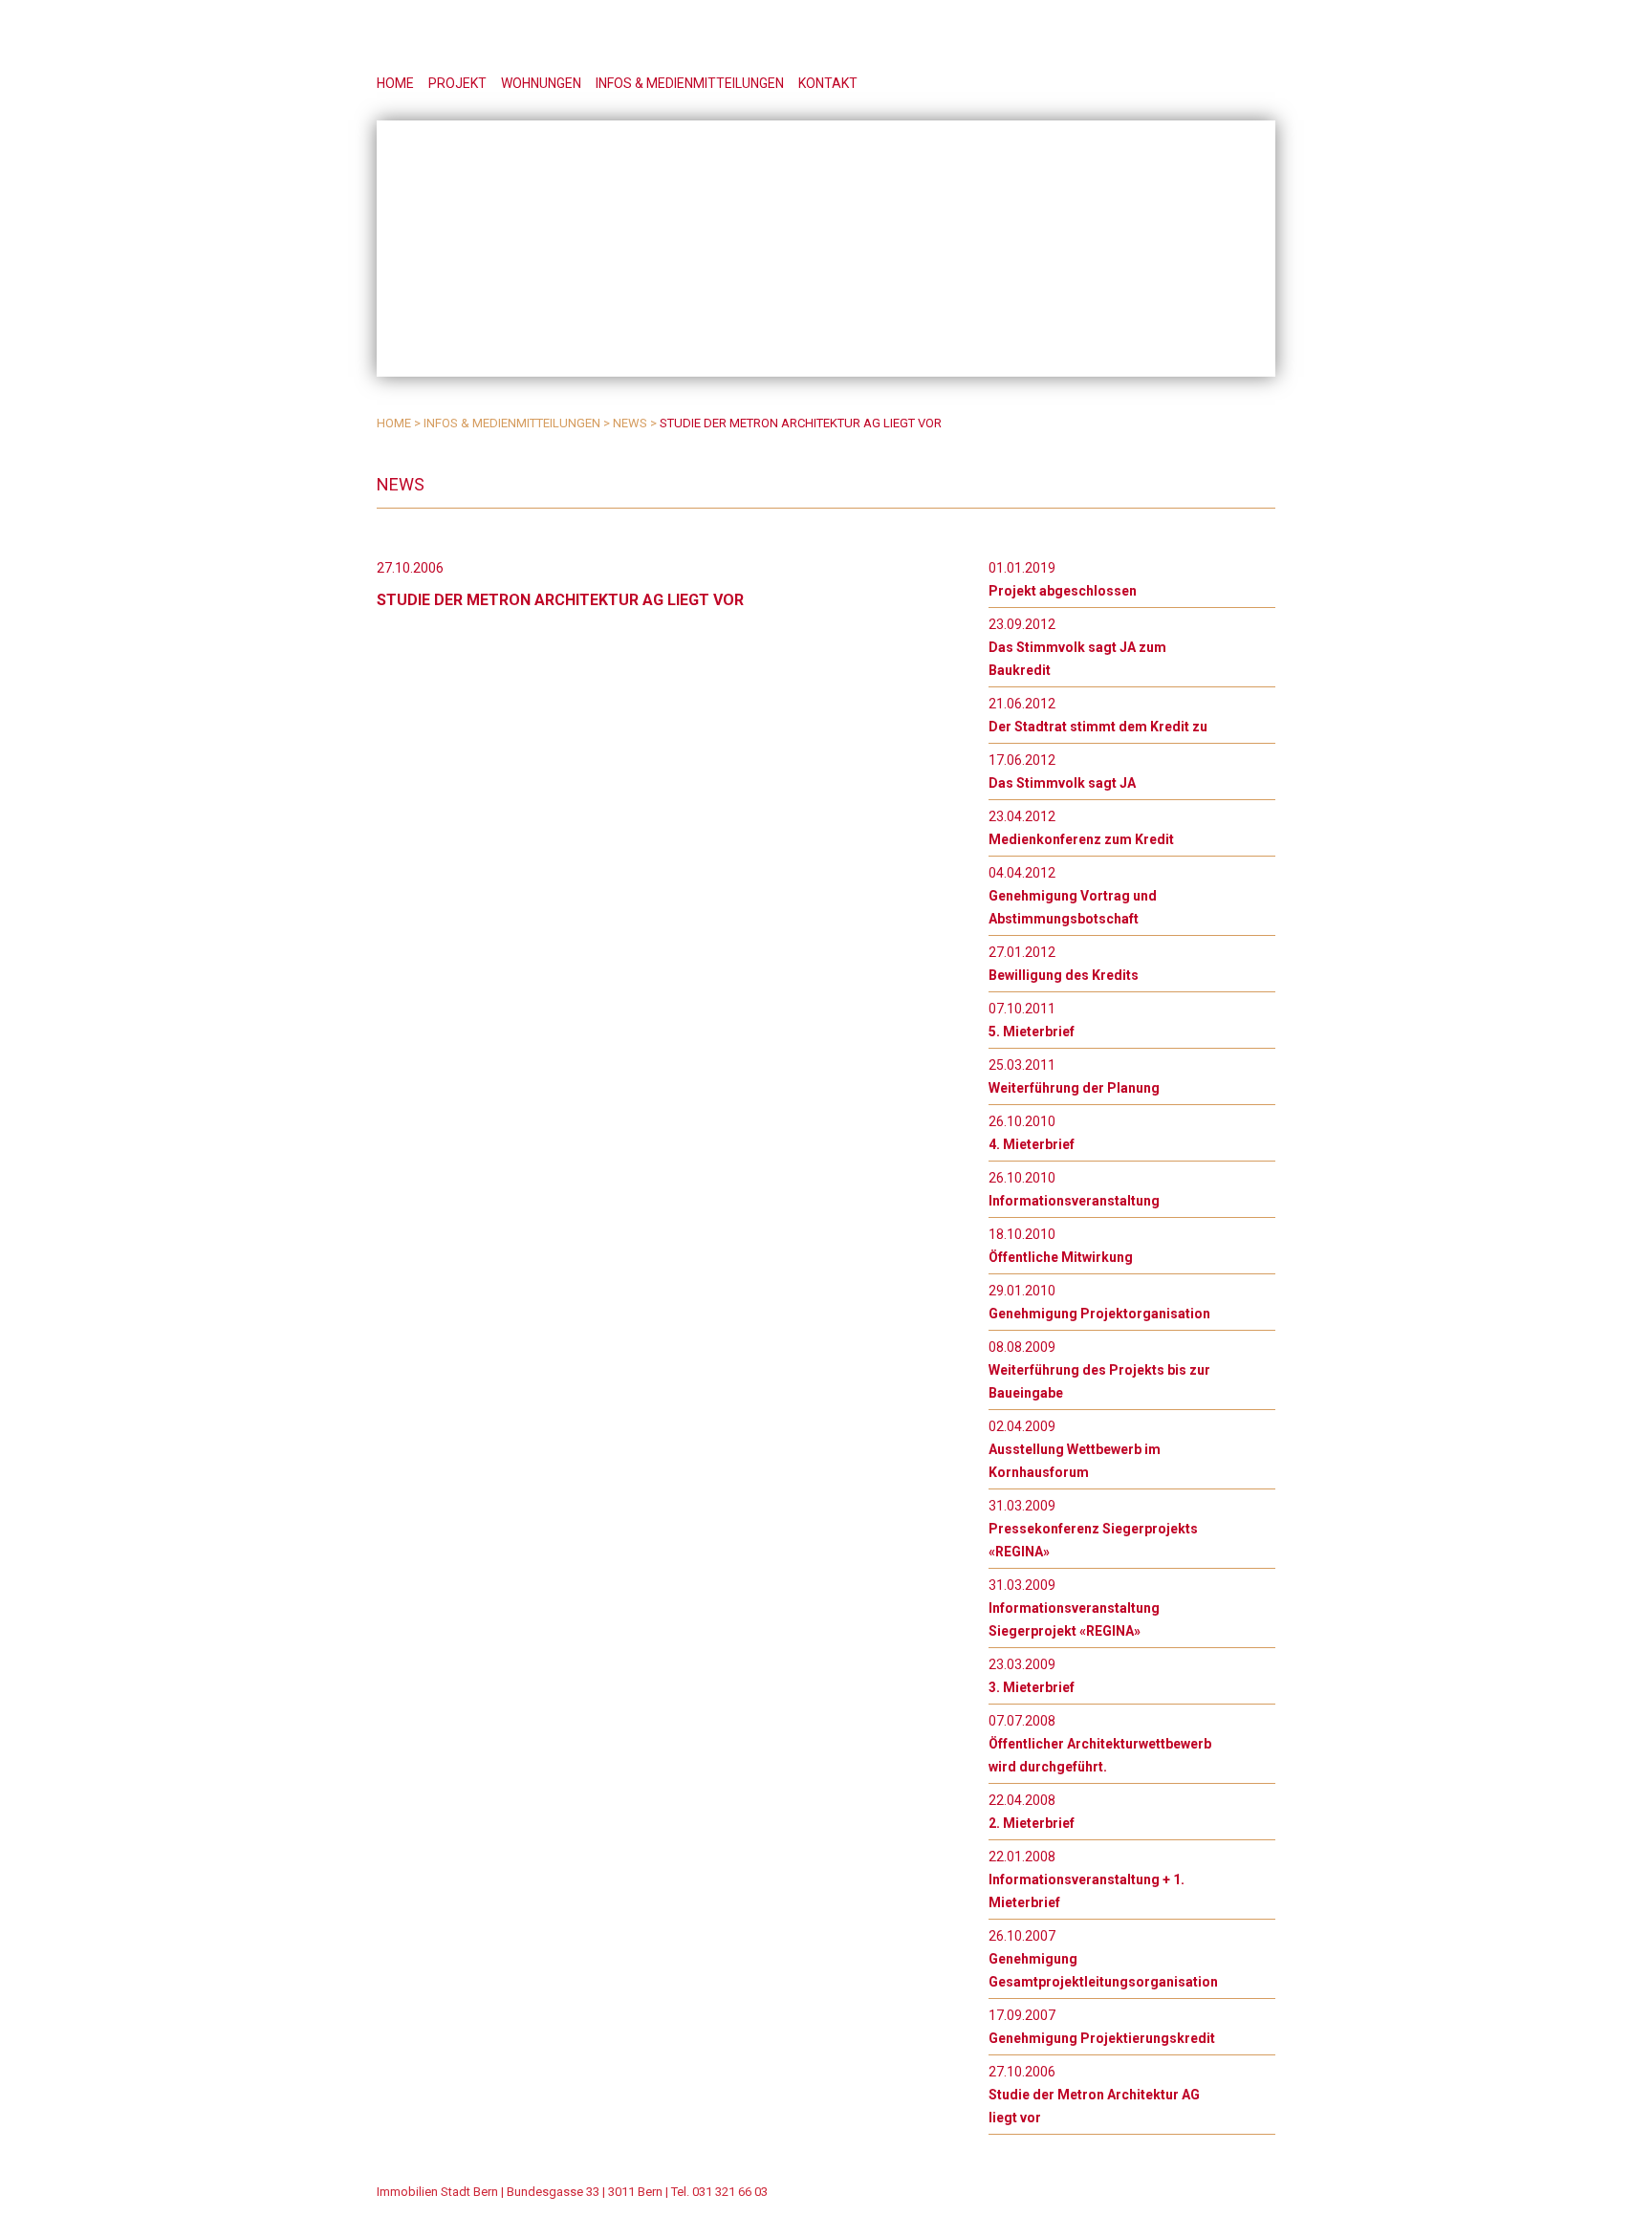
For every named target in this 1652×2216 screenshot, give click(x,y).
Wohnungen (541, 83)
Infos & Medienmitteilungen (690, 83)
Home (395, 83)
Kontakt (828, 83)
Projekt (457, 83)
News (630, 423)
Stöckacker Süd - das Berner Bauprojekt (1123, 38)
